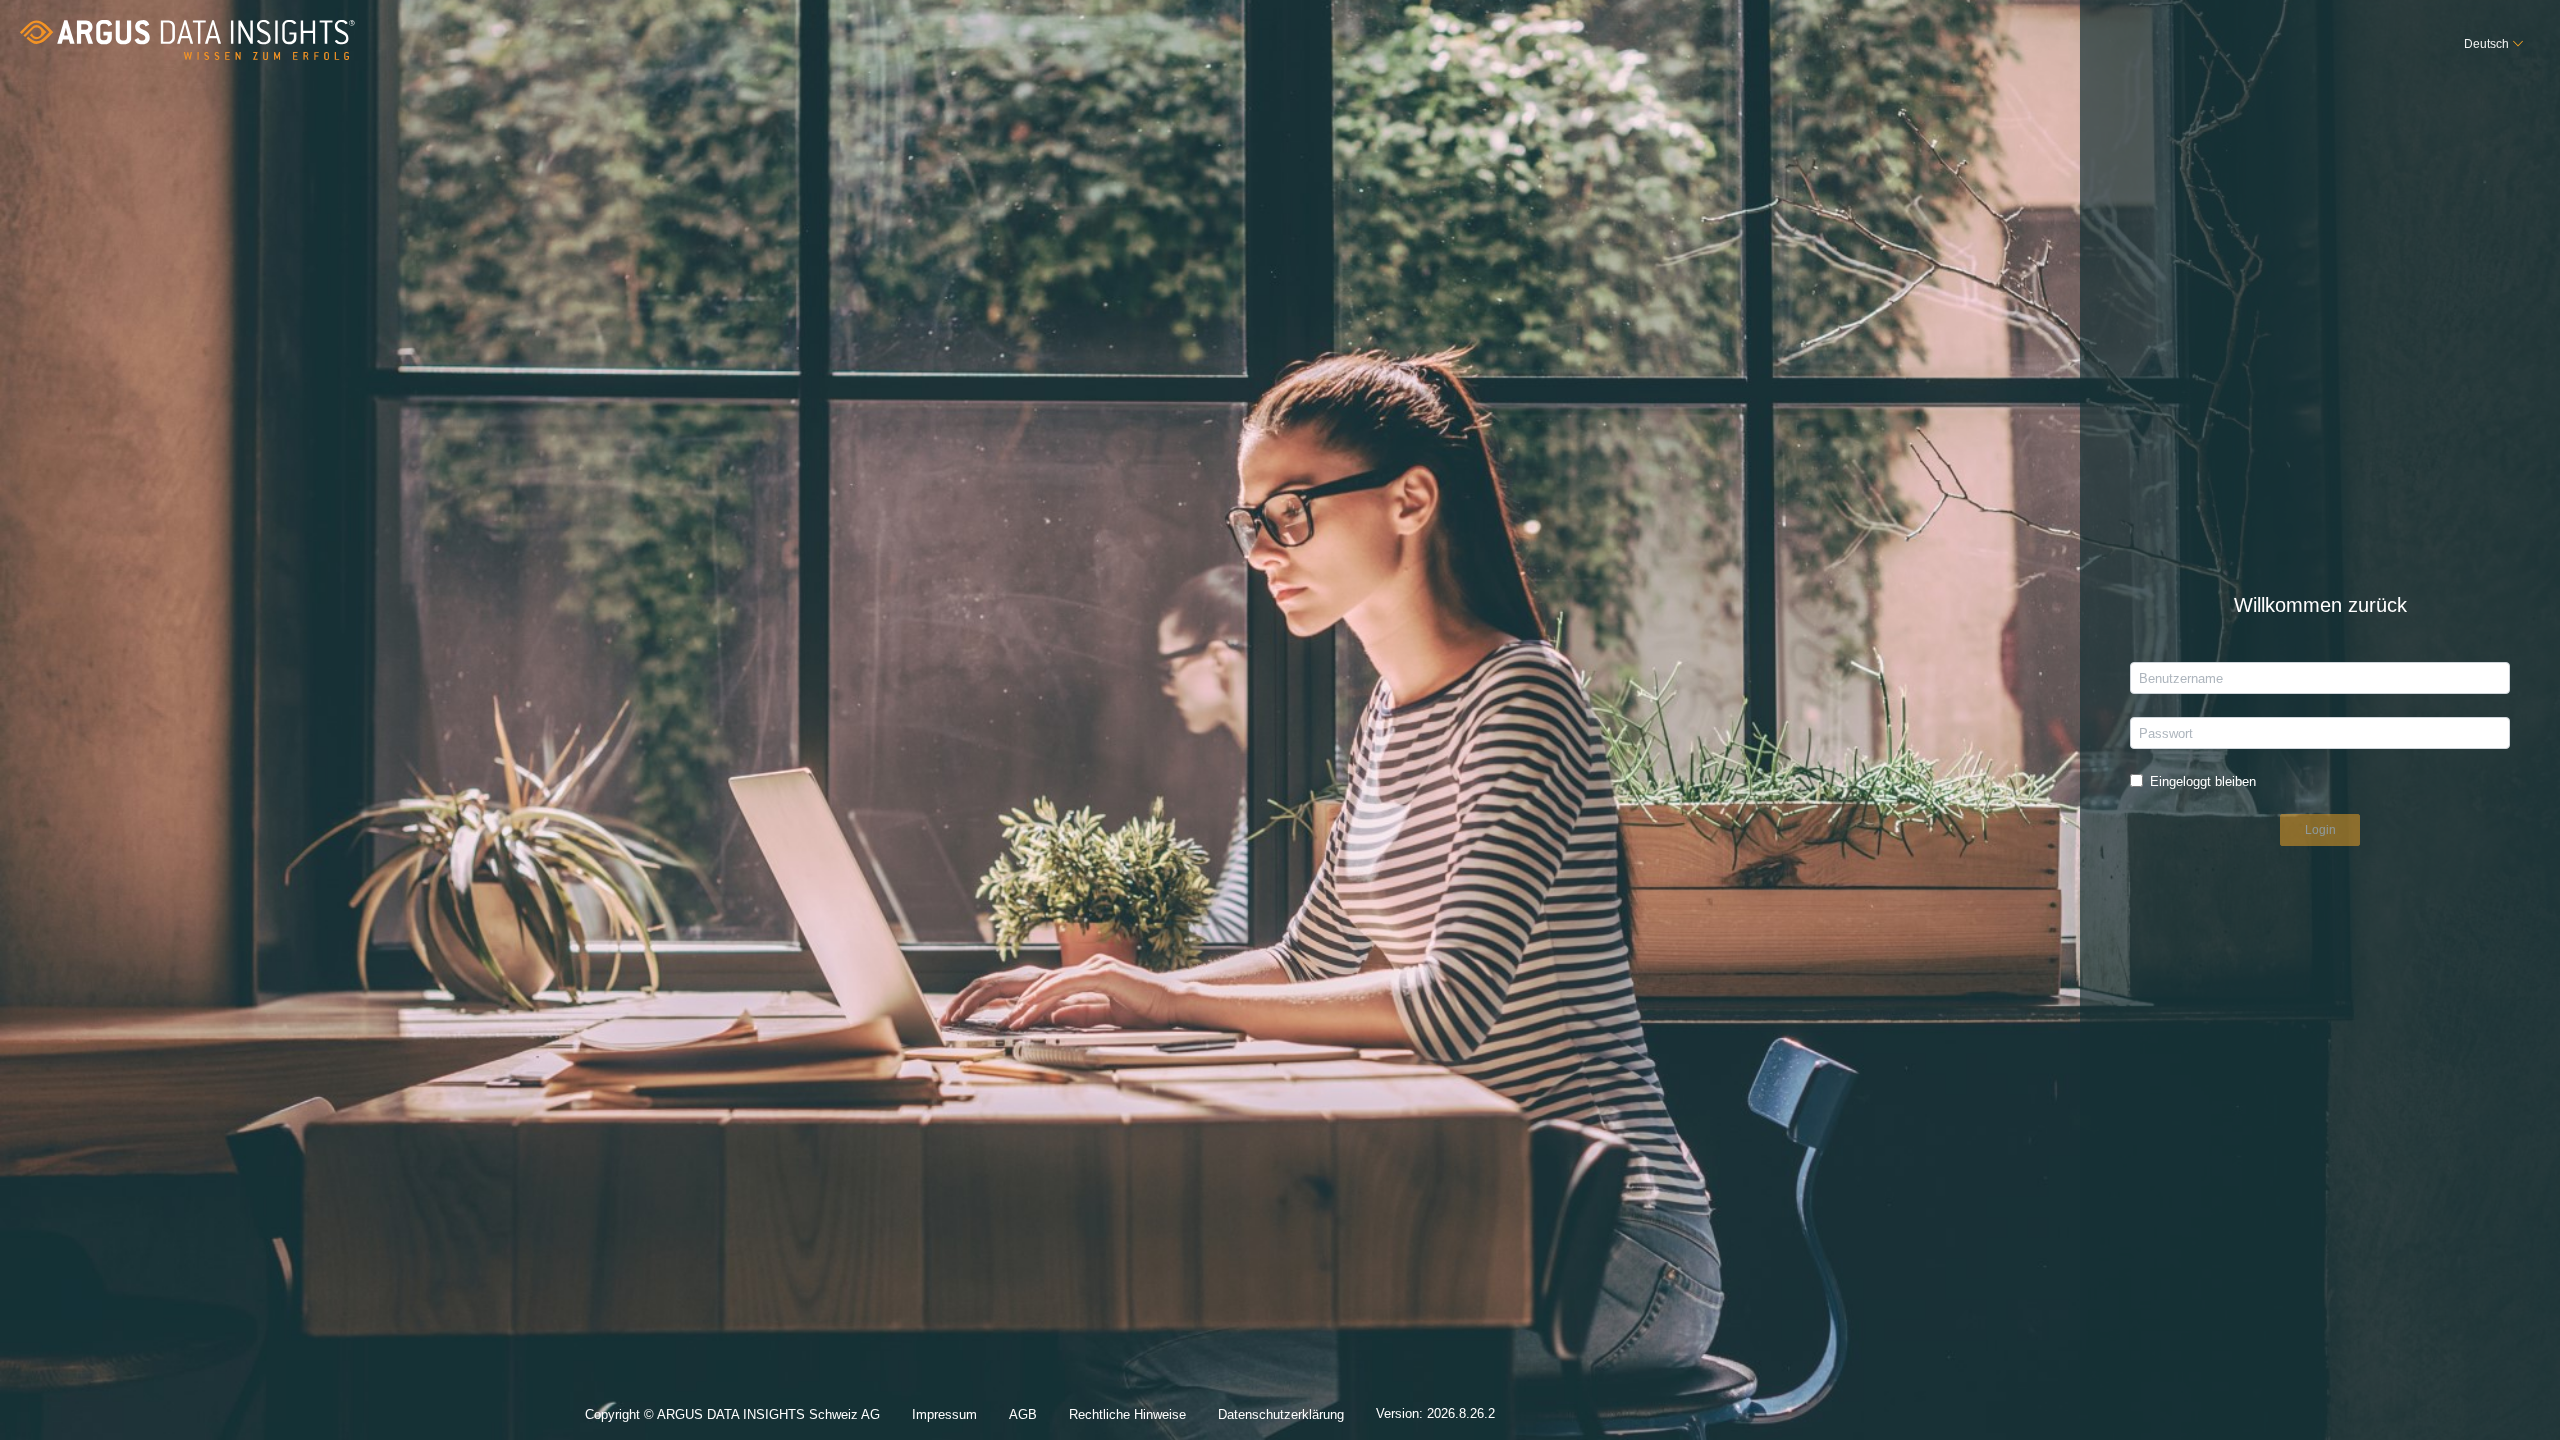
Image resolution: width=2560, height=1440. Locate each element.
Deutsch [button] (2486, 44)
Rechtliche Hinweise (1127, 1414)
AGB (1023, 1414)
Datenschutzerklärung (1281, 1414)
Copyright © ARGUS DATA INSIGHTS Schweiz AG (732, 1414)
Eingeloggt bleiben (2203, 781)
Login (2320, 830)
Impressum (944, 1414)
